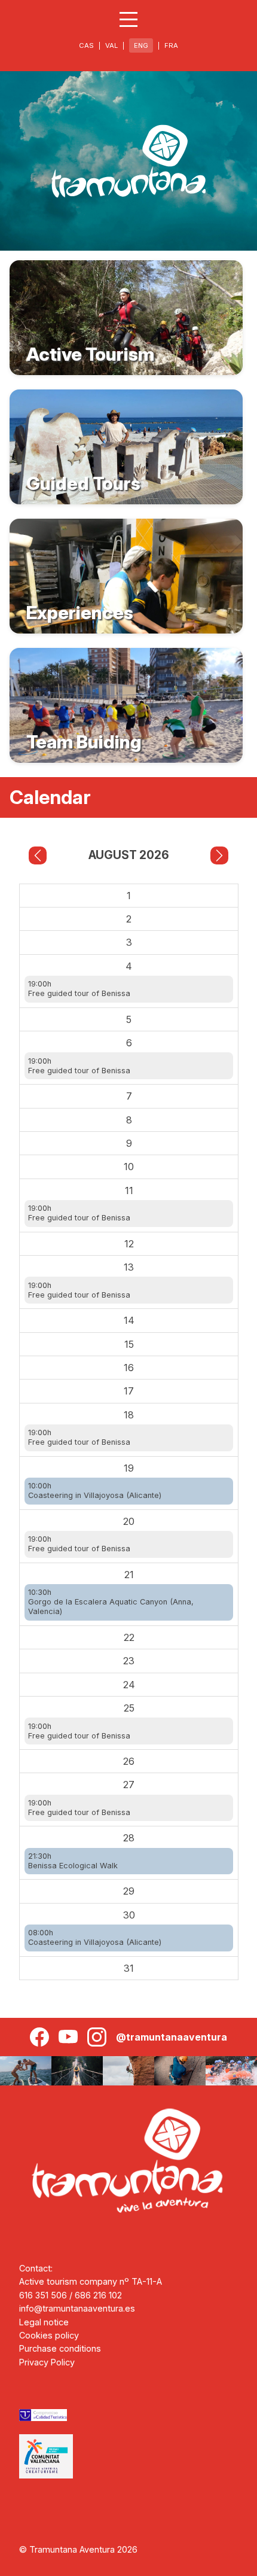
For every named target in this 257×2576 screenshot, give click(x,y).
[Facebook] (39, 2037)
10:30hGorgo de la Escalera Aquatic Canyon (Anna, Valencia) (111, 1602)
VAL (111, 45)
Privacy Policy (47, 2362)
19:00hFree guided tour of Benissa (79, 989)
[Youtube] (68, 2037)
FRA (171, 45)
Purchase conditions (60, 2348)
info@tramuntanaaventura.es (77, 2308)
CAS (86, 45)
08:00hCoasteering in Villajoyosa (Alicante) (95, 1937)
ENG (141, 45)
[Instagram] (97, 2037)
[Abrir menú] (128, 19)
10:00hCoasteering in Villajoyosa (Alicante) (95, 1491)
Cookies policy (49, 2335)
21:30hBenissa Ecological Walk (73, 1861)
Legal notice (44, 2322)
